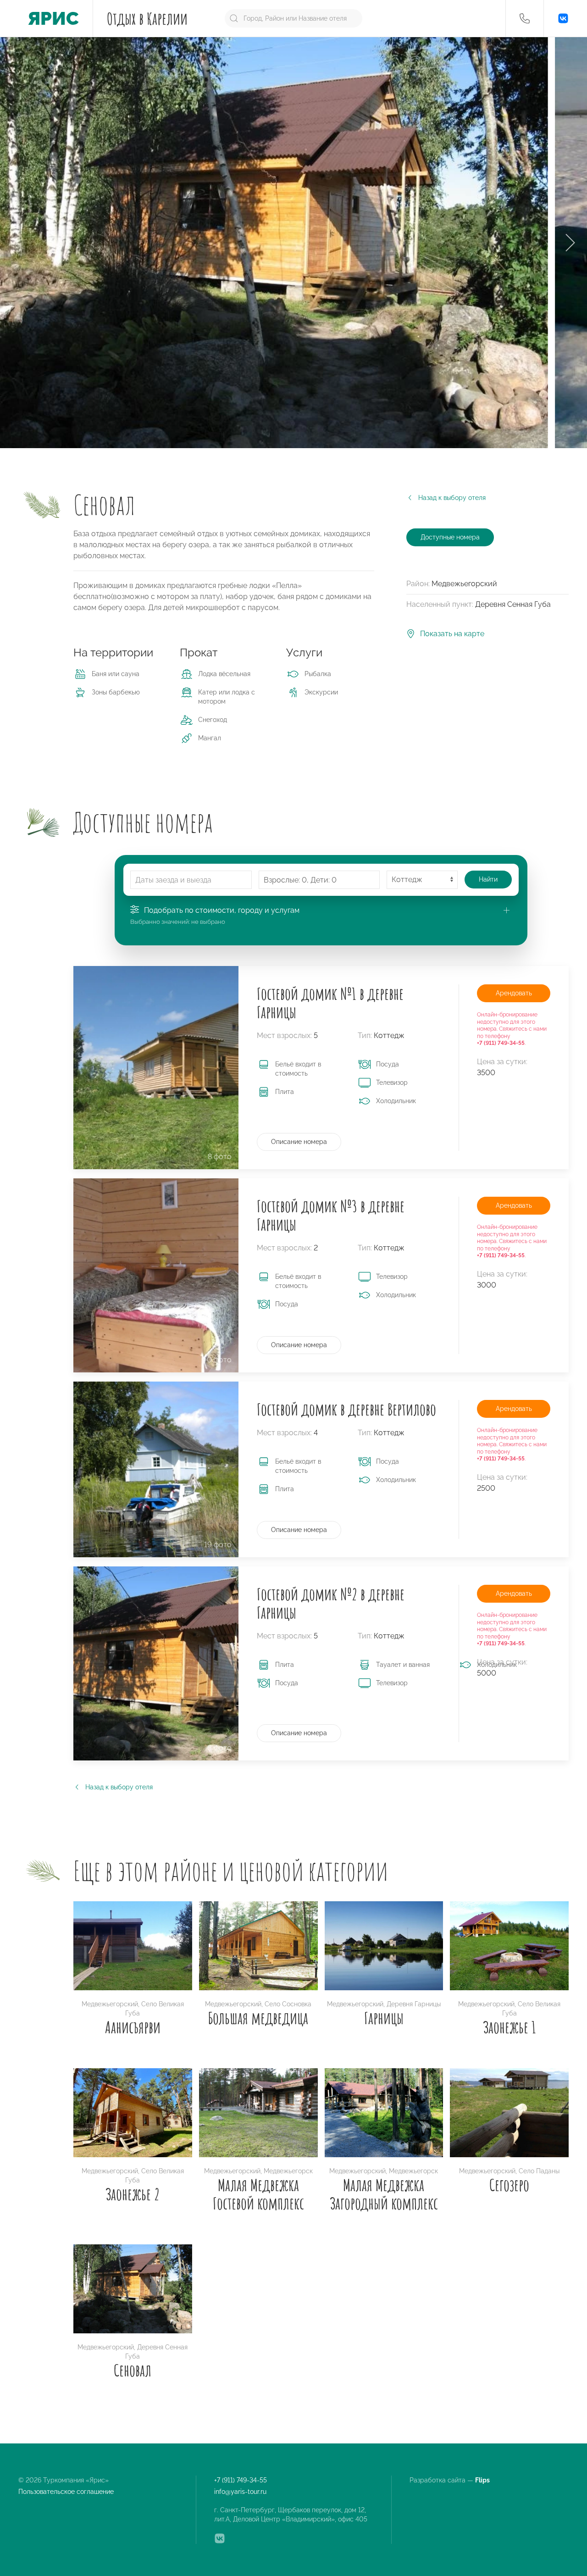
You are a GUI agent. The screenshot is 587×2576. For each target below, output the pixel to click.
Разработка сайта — (450, 2480)
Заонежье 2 (133, 2194)
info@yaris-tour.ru (240, 2492)
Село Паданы (539, 2171)
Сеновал (133, 2370)
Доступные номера (450, 537)
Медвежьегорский (110, 2004)
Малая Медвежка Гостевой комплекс (258, 2194)
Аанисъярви (133, 2027)
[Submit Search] (234, 18)
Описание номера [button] (299, 1142)
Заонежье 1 (509, 2027)
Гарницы (384, 2018)
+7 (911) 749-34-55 (241, 2480)
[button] (525, 18)
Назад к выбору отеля (452, 498)
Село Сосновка (288, 2004)
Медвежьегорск (288, 2171)
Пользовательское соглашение (66, 2492)
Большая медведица (258, 2018)
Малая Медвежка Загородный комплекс (384, 2194)
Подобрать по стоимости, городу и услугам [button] (222, 910)
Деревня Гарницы (414, 2004)
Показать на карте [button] (452, 634)
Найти (488, 879)
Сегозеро (509, 2185)
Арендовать (514, 993)
